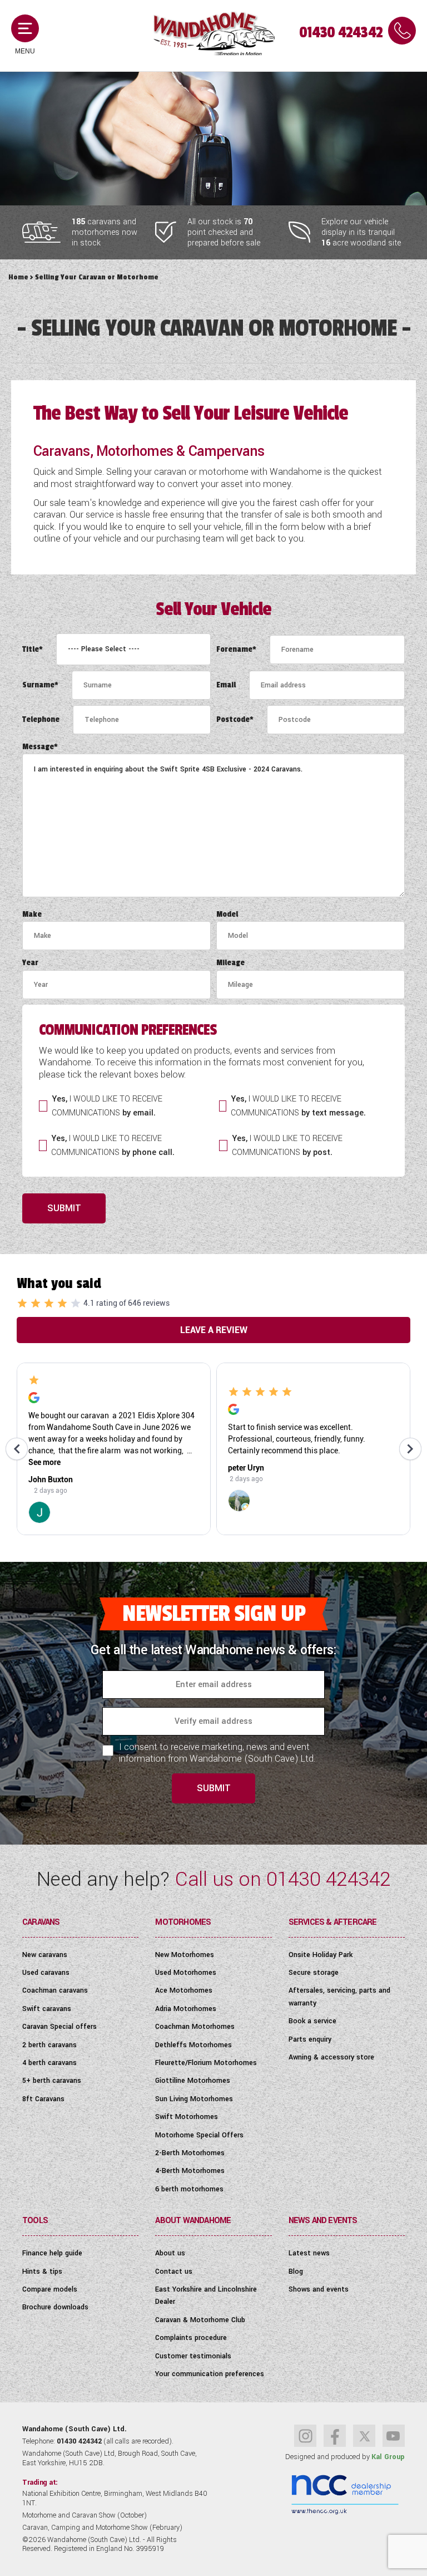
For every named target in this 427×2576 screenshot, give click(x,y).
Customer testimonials (193, 2356)
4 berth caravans (49, 2063)
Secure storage (314, 1973)
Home (18, 277)
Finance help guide (52, 2253)
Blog (296, 2272)
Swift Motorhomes (187, 2117)
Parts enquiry (310, 2039)
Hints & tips (42, 2272)
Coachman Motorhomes (195, 2027)
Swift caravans (47, 2009)
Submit (64, 1208)
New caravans (45, 1955)
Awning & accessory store (331, 2057)
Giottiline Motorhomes (193, 2081)
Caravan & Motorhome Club (200, 2320)
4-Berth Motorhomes (190, 2171)
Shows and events (319, 2289)
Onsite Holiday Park (321, 1955)
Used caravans (46, 1973)
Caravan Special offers (59, 2027)
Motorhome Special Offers (199, 2135)
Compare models (50, 2289)
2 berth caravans (49, 2045)
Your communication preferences (210, 2374)
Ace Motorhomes (184, 1990)
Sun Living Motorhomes (194, 2099)
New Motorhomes (185, 1955)
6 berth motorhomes (189, 2189)
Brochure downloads (55, 2307)
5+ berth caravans (52, 2081)
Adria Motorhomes (186, 2009)
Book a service (312, 2021)
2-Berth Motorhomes (190, 2153)
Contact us (174, 2272)
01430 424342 (341, 33)
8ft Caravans (43, 2099)
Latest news (309, 2253)
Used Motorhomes (186, 1973)
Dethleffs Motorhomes (193, 2045)
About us (170, 2253)
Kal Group (388, 2457)
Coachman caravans (55, 1990)
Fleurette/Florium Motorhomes (206, 2063)
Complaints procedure (191, 2338)
